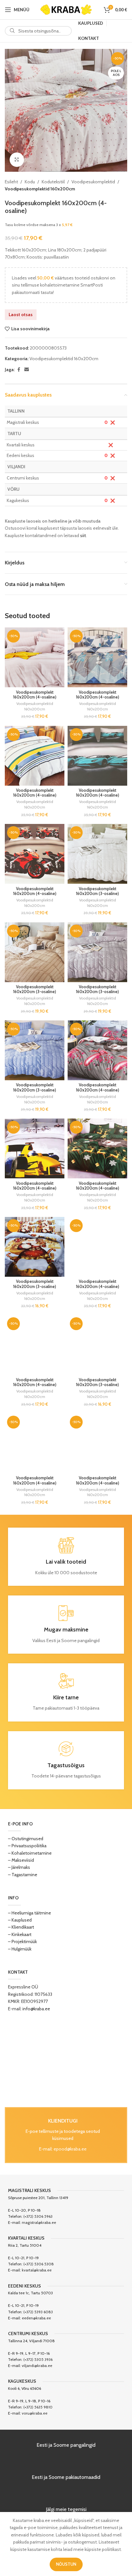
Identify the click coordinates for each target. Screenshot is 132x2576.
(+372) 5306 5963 (38, 2216)
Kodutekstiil (53, 182)
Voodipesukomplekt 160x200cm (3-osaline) (97, 891)
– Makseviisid (21, 1860)
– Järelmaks (19, 1867)
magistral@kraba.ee (39, 2222)
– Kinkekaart (20, 1934)
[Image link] (66, 2060)
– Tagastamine (23, 1875)
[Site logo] (66, 9)
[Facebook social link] (19, 370)
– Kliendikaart (21, 1927)
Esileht (11, 182)
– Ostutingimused (26, 1839)
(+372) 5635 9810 (38, 2407)
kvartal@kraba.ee (37, 2270)
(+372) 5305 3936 (38, 2359)
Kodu (30, 182)
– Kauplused (20, 1920)
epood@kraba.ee (70, 2149)
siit (83, 535)
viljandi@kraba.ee (37, 2366)
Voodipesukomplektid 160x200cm (40, 189)
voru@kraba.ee (35, 2413)
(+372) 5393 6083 (38, 2312)
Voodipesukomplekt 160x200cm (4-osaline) (35, 695)
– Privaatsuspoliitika (27, 1846)
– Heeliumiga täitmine (29, 1913)
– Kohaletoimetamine (30, 1853)
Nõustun (66, 2564)
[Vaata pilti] (17, 160)
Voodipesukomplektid (93, 182)
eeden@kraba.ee (36, 2318)
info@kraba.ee (36, 2009)
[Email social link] (27, 370)
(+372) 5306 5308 (39, 2264)
